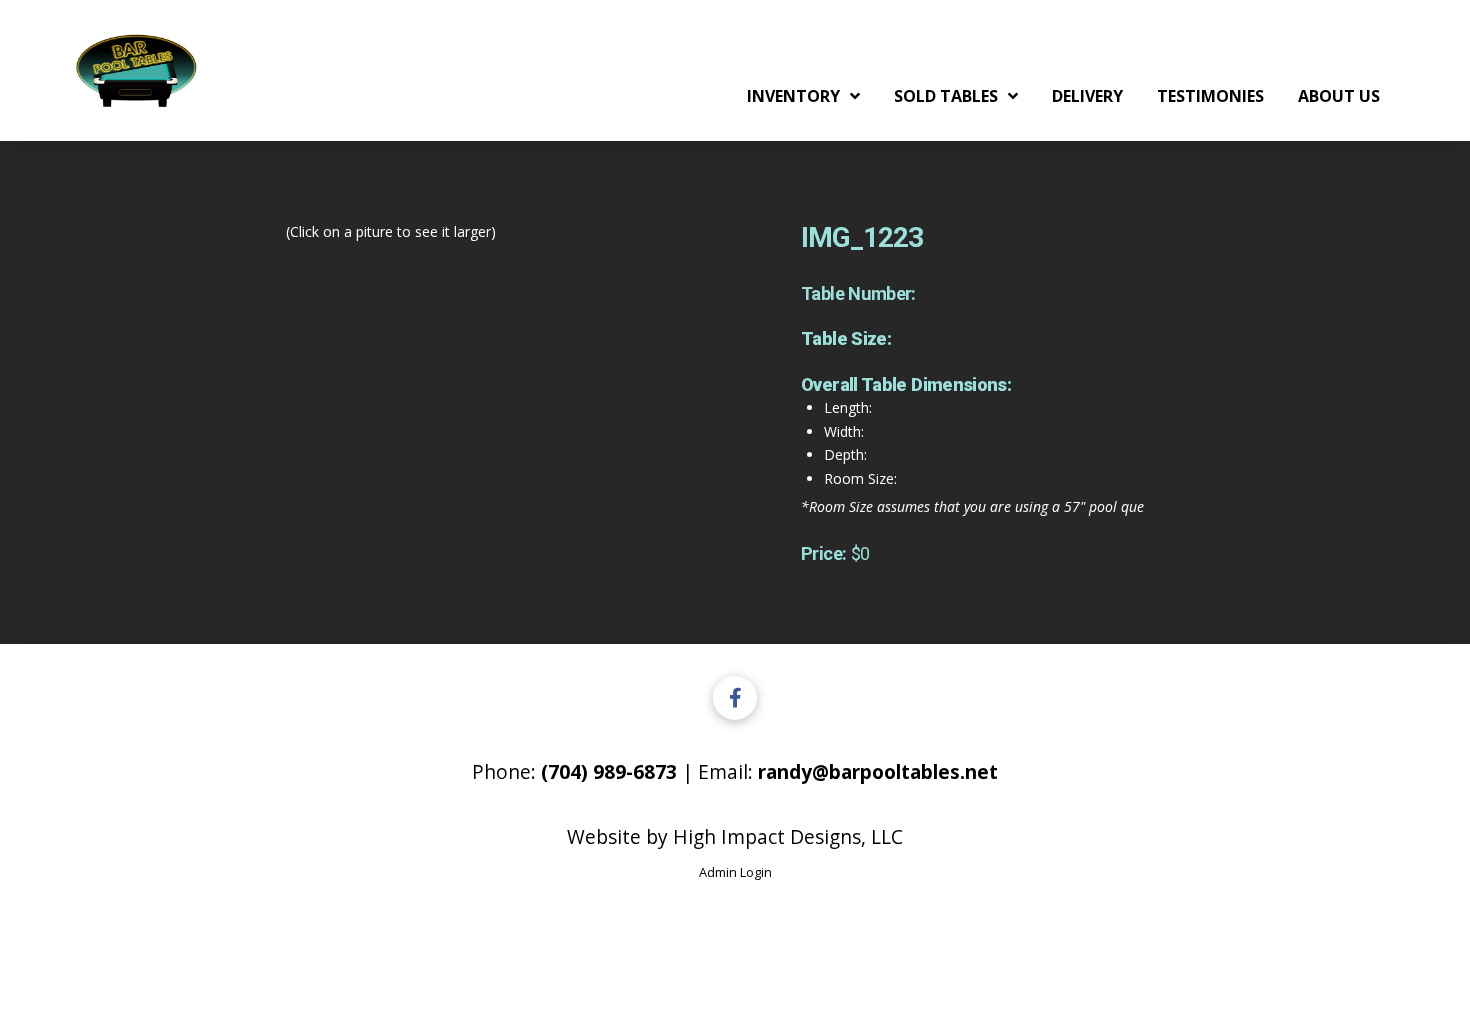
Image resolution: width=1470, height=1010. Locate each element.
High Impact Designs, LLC (788, 836)
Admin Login (735, 872)
